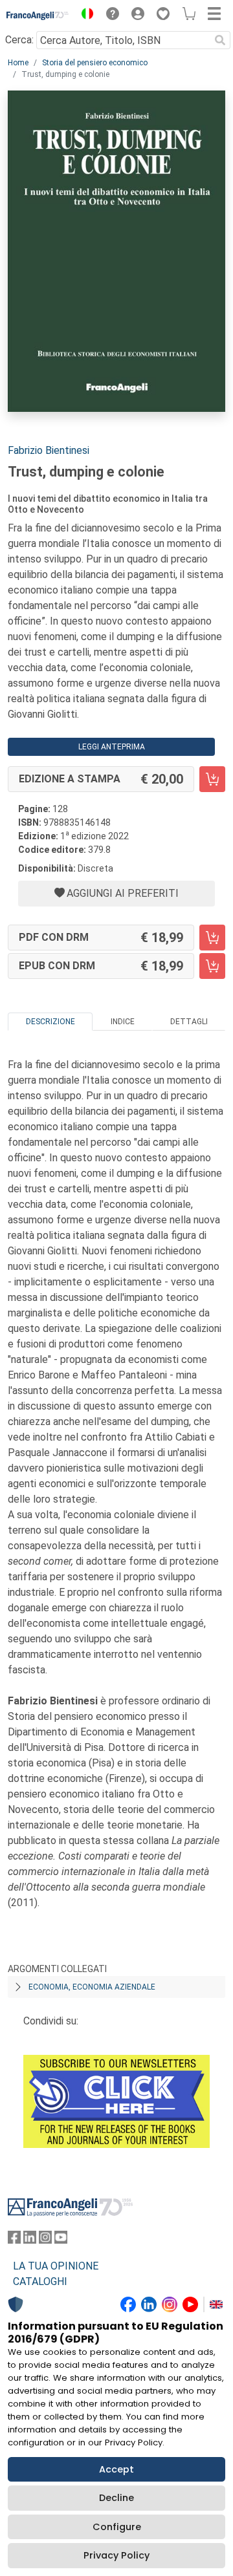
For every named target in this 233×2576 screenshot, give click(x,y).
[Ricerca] (220, 40)
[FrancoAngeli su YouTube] (61, 2240)
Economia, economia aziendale (92, 1987)
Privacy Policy (116, 2555)
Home (18, 63)
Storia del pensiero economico (95, 63)
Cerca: (19, 40)
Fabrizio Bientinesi (49, 450)
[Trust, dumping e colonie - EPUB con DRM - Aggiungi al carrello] (212, 966)
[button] (84, 16)
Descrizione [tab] (50, 1022)
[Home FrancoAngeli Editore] (38, 16)
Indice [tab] (123, 1022)
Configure (117, 2527)
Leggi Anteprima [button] (112, 747)
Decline (116, 2498)
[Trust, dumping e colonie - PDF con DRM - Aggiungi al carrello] (212, 938)
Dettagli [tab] (189, 1022)
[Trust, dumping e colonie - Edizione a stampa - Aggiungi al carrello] (212, 779)
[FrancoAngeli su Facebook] (14, 2240)
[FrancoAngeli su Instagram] (45, 2240)
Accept (116, 2469)
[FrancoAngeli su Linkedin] (30, 2240)
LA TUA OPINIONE (56, 2266)
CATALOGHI (40, 2281)
